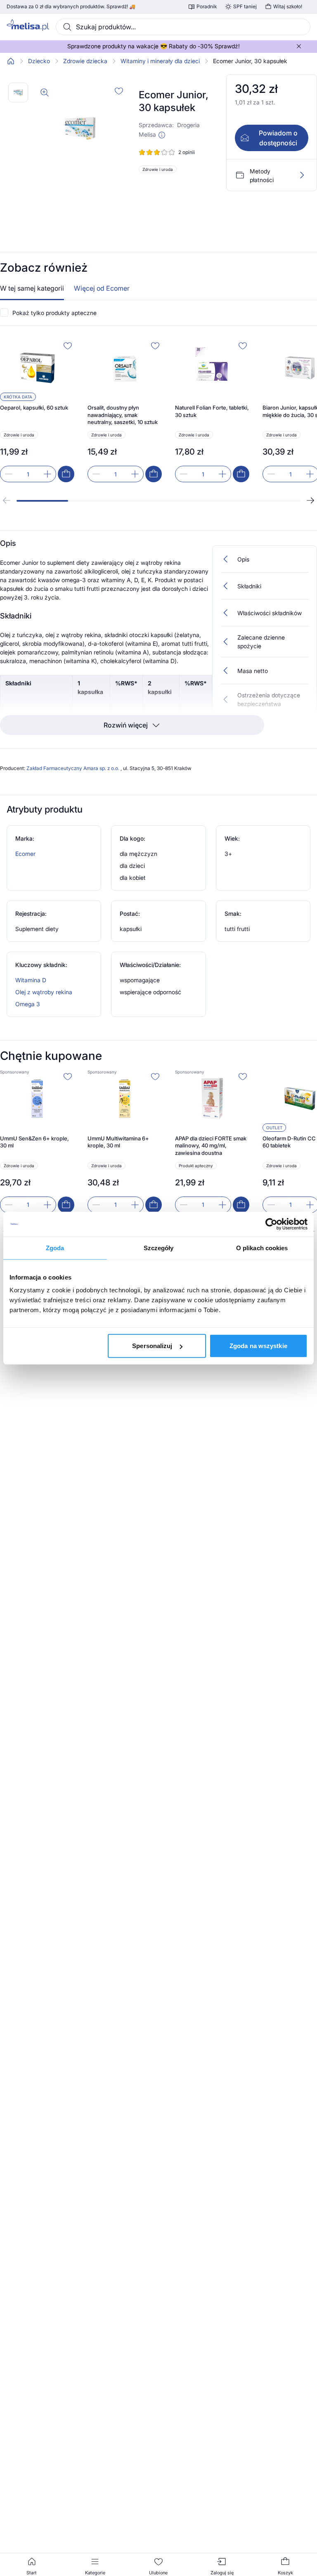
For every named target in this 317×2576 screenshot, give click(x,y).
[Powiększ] (45, 92)
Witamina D (31, 980)
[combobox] (183, 27)
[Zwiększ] (47, 474)
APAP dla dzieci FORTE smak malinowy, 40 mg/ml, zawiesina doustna (211, 1146)
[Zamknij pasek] (299, 46)
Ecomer (25, 854)
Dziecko (39, 61)
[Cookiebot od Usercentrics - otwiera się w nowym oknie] (271, 1224)
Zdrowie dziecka (85, 61)
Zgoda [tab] (55, 1248)
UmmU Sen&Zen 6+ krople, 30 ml (34, 1142)
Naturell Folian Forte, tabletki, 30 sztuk (212, 411)
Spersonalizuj (152, 1346)
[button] (162, 135)
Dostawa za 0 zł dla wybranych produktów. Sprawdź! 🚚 (71, 7)
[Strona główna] (11, 61)
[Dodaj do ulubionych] (119, 91)
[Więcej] (302, 175)
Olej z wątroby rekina (44, 992)
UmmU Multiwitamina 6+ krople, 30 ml (118, 1142)
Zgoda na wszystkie (258, 1346)
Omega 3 (28, 1004)
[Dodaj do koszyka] (66, 474)
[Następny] (310, 500)
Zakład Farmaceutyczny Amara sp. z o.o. (73, 768)
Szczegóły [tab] (159, 1248)
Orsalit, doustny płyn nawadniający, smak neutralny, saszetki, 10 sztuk (123, 415)
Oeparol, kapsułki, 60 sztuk (34, 408)
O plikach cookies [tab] (262, 1248)
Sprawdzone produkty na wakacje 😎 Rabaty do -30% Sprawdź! (154, 46)
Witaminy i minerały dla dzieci (160, 61)
